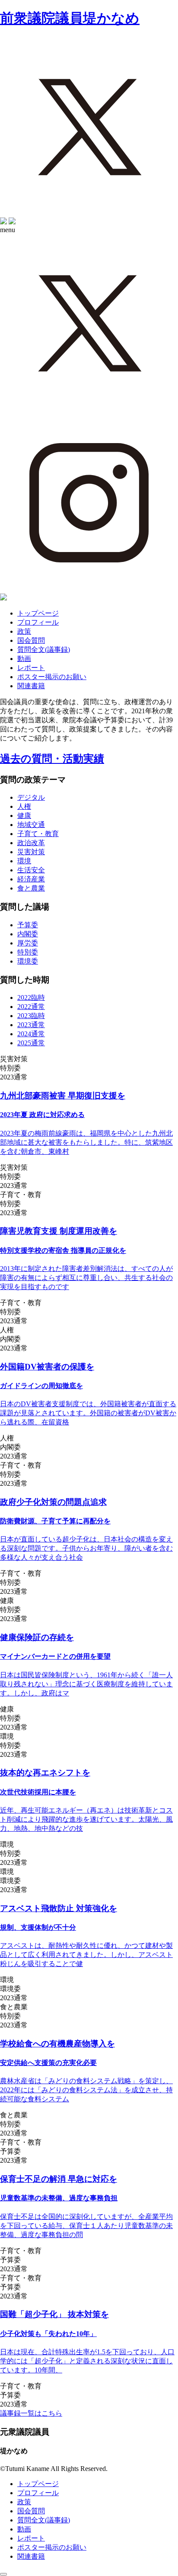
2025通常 (31, 1043)
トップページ (38, 613)
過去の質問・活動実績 (52, 759)
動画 (24, 659)
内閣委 (28, 934)
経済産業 (31, 879)
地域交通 (31, 825)
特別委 (28, 952)
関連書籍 (31, 686)
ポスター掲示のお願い (52, 677)
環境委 (28, 961)
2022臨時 (31, 998)
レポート (31, 668)
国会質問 (31, 640)
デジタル (31, 797)
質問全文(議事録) (44, 650)
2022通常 (31, 1007)
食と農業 (31, 888)
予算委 (28, 925)
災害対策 (31, 852)
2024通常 (31, 1034)
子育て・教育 (38, 834)
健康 (24, 816)
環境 (24, 861)
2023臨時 (31, 1016)
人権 (24, 806)
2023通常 (31, 1025)
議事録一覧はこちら (31, 2413)
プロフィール (38, 622)
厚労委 (28, 943)
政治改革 (31, 843)
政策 (24, 631)
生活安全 (31, 870)
